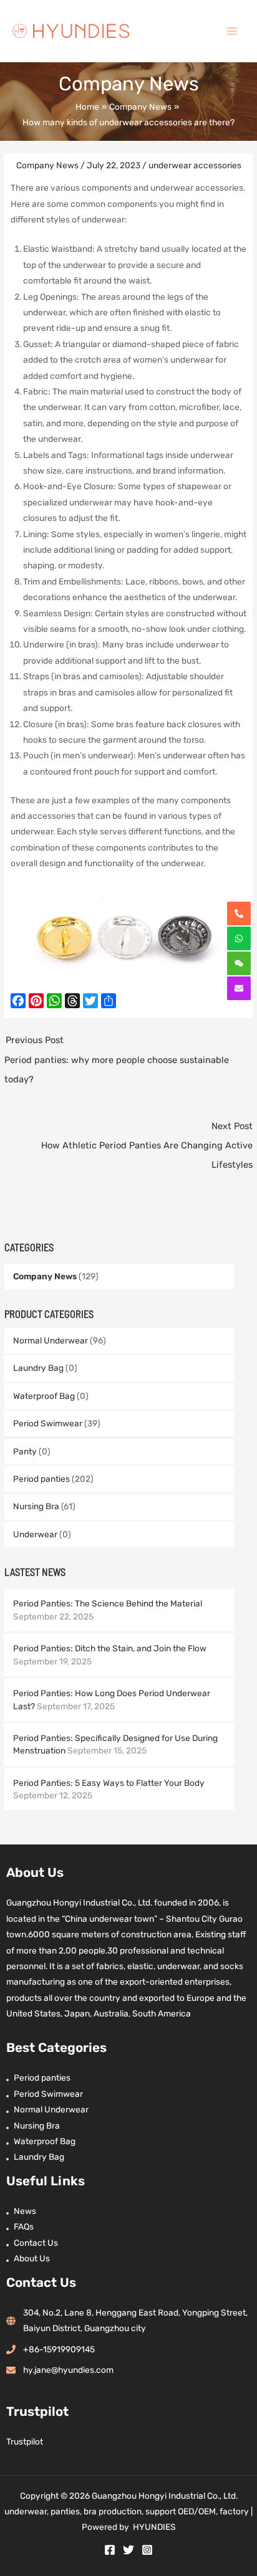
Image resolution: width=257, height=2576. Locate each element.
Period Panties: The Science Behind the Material (108, 1603)
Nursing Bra (36, 1506)
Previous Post (117, 1059)
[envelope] (239, 988)
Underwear (35, 1534)
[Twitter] (128, 2550)
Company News (45, 1276)
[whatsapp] (239, 938)
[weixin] (239, 963)
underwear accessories (195, 165)
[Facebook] (110, 2550)
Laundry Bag (38, 1368)
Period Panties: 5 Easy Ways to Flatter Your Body (109, 1783)
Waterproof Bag (44, 1396)
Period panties (41, 1479)
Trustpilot (25, 2441)
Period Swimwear (48, 1423)
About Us (32, 2258)
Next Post (147, 1145)
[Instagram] (147, 2550)
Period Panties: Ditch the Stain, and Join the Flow (110, 1648)
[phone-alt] (239, 914)
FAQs (24, 2226)
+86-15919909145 (59, 2349)
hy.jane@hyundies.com (68, 2370)
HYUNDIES (154, 2527)
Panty (25, 1451)
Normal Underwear (51, 1340)
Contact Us (36, 2243)
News (25, 2211)
